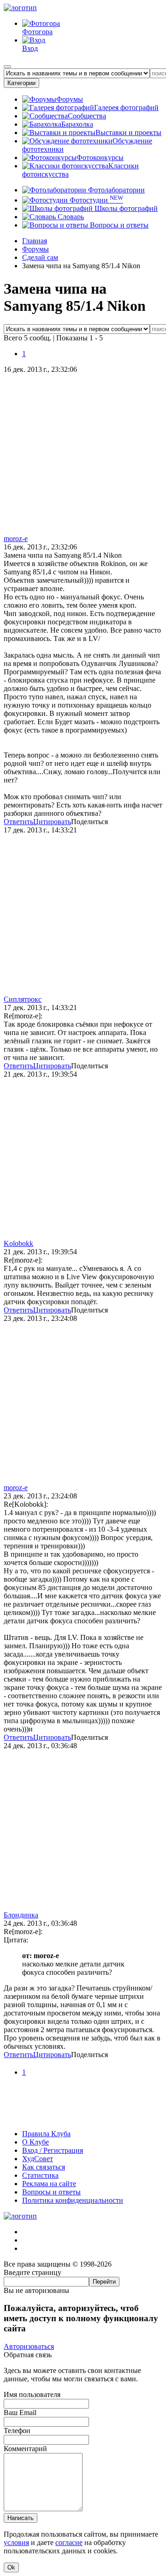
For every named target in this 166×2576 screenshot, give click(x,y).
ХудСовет (38, 2159)
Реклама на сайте (49, 2184)
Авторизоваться (29, 2346)
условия (16, 2542)
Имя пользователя (32, 2394)
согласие (69, 2542)
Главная (35, 241)
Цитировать (52, 822)
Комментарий (25, 2449)
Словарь (70, 217)
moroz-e (16, 539)
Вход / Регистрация (53, 2150)
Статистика (40, 2175)
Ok (11, 2567)
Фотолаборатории (116, 190)
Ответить (18, 822)
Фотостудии (95, 200)
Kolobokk (18, 1243)
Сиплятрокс (23, 999)
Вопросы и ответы (118, 225)
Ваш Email (20, 2413)
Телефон (17, 2431)
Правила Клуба (46, 2134)
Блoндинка (21, 1915)
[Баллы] (83, 2118)
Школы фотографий (125, 208)
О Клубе (36, 2142)
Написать (21, 2518)
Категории (21, 83)
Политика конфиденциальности (73, 2200)
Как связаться (44, 2167)
